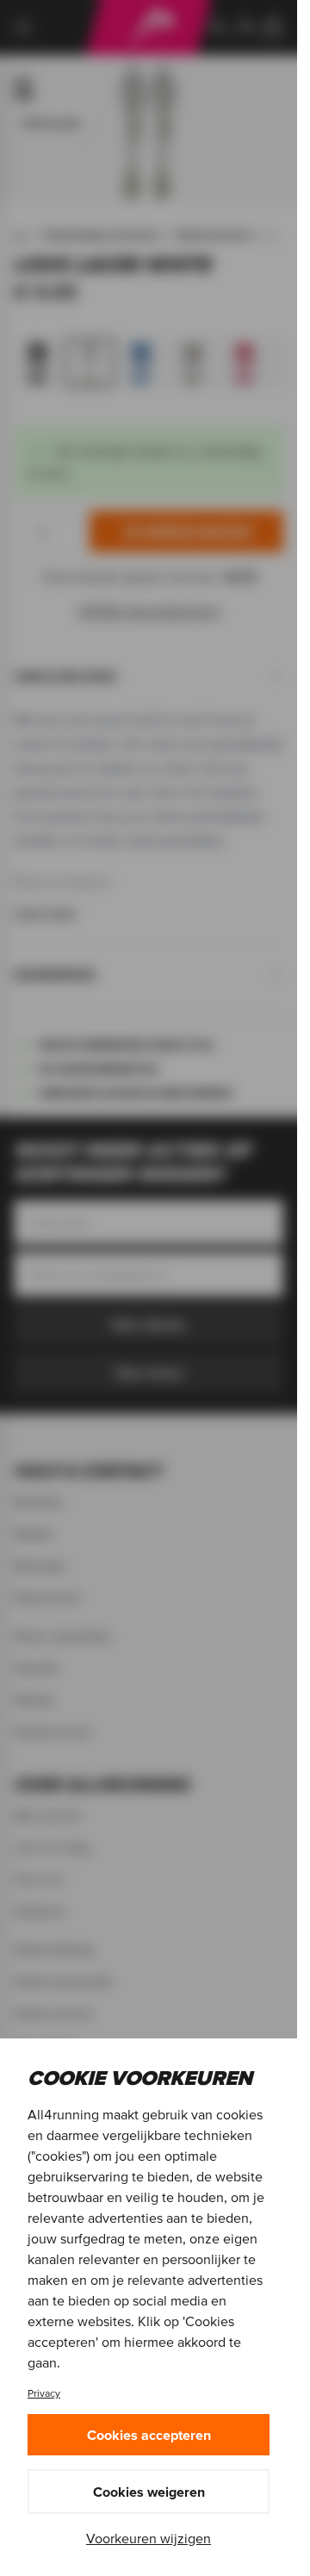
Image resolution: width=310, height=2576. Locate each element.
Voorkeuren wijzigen (149, 2538)
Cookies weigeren (149, 2492)
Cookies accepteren (149, 2435)
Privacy (44, 2393)
